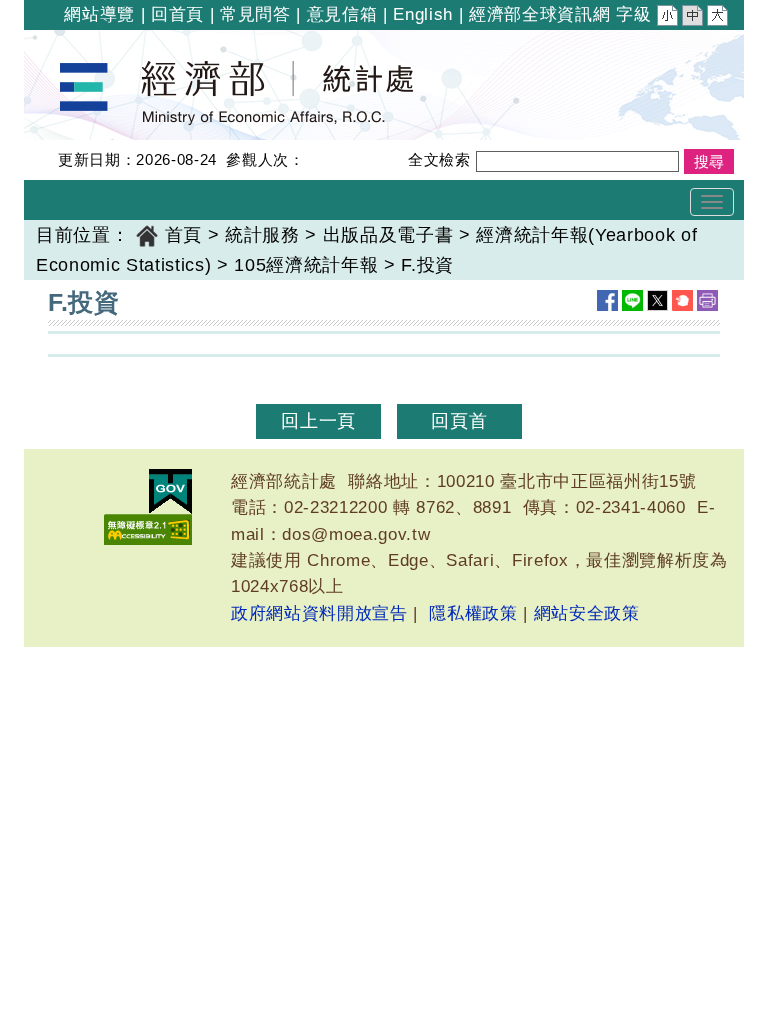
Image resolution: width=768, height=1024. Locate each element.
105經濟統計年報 (306, 265)
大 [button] (719, 18)
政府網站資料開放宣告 (319, 613)
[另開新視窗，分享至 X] (657, 300)
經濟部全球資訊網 (539, 14)
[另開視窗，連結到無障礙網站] (148, 529)
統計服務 (262, 235)
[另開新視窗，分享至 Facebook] (607, 300)
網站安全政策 (587, 613)
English (423, 14)
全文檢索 (439, 159)
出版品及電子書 (388, 235)
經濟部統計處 (92, 43)
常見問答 (255, 14)
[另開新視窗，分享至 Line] (632, 300)
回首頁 (177, 14)
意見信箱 (342, 14)
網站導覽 (99, 14)
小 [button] (669, 18)
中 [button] (694, 18)
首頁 (183, 235)
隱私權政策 (473, 613)
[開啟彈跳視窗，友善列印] (707, 300)
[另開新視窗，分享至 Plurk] (682, 300)
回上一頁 (318, 421)
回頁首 (459, 421)
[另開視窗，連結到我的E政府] (170, 491)
